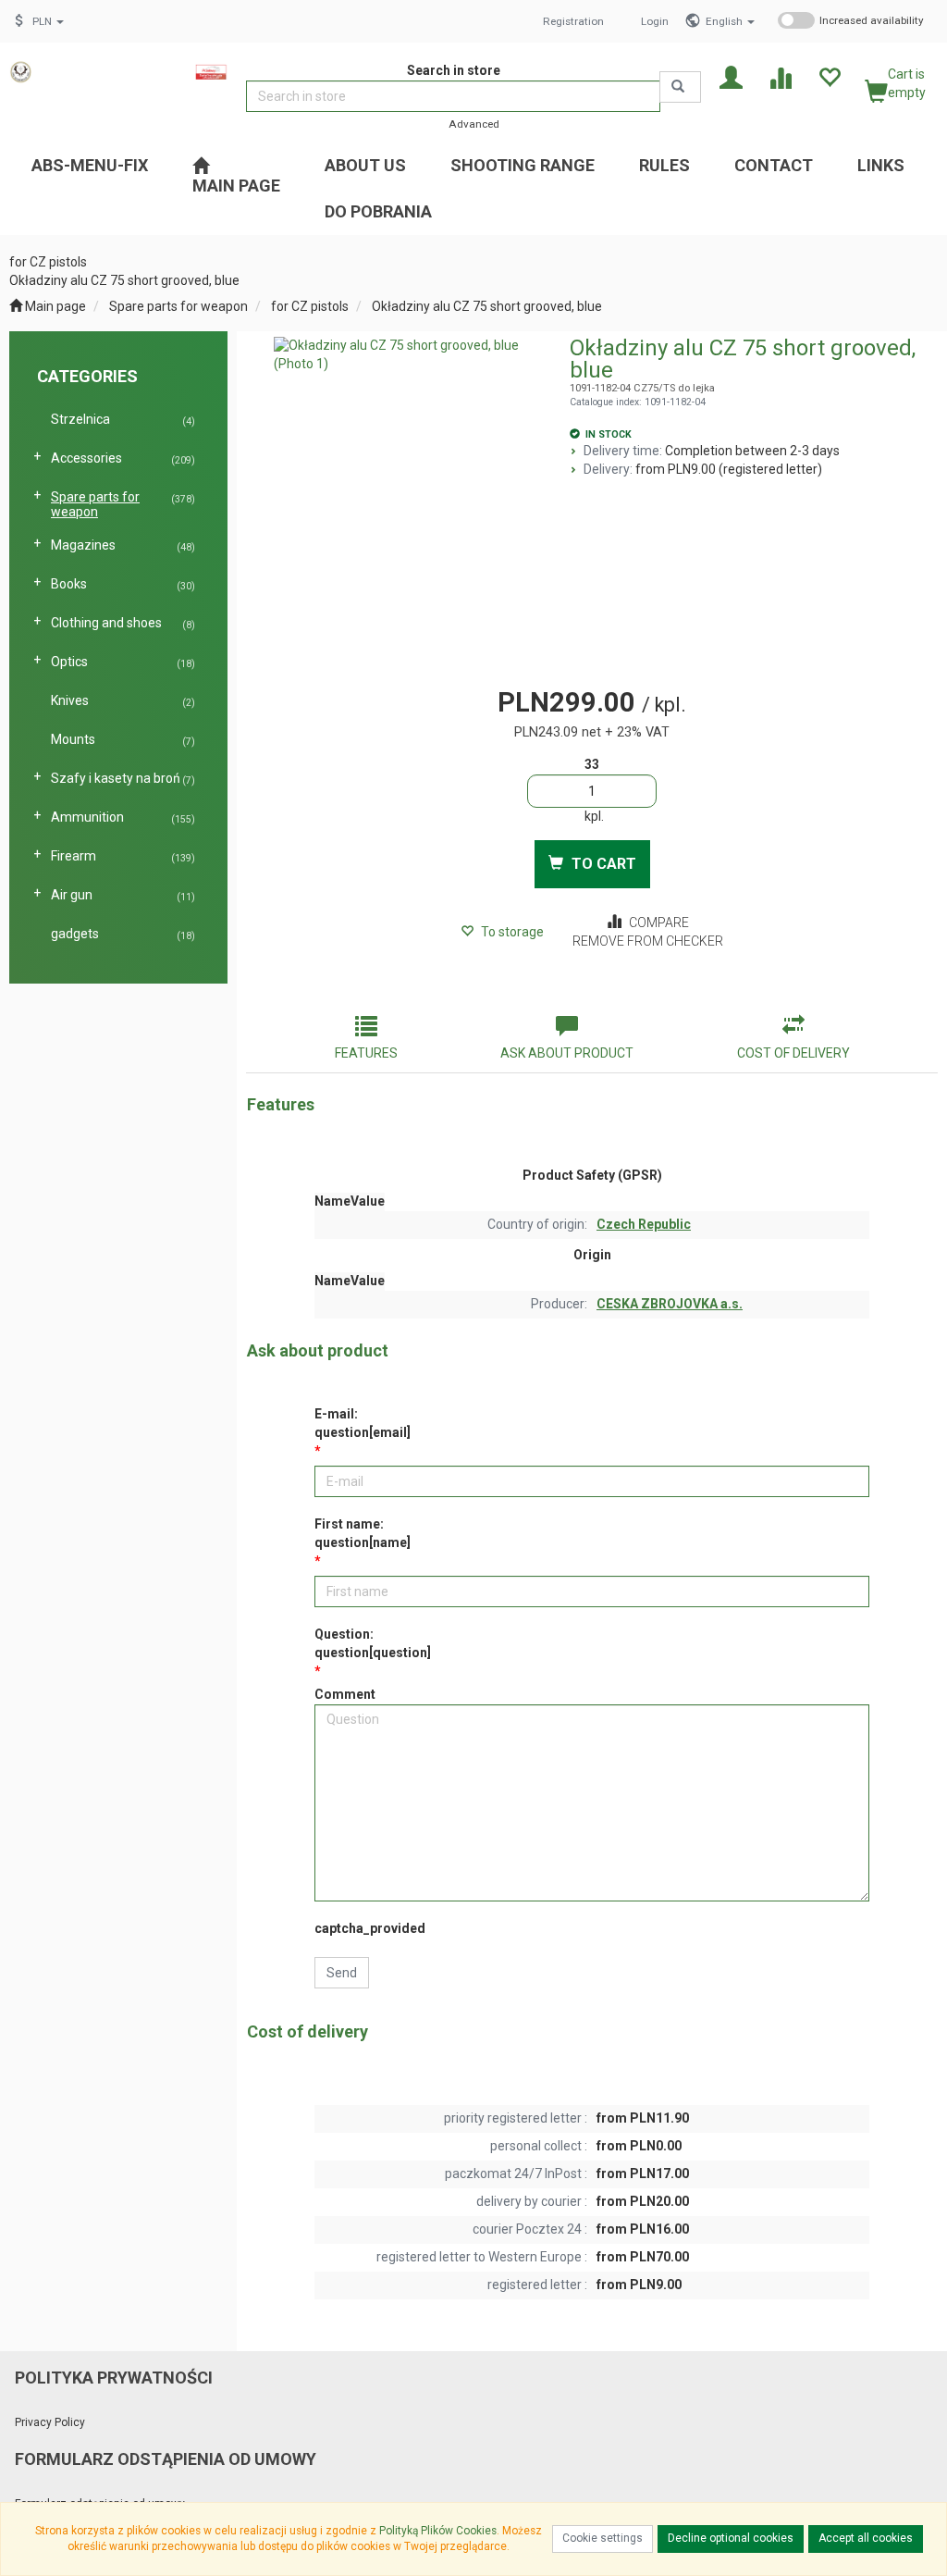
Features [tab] (366, 1053)
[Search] (680, 87)
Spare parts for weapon (178, 306)
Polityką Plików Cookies (438, 2531)
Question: (373, 1643)
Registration (573, 21)
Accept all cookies (866, 2538)
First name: (363, 1533)
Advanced (474, 124)
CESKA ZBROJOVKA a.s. (670, 1304)
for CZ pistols (310, 306)
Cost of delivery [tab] (793, 1053)
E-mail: (363, 1423)
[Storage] (829, 76)
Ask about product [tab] (567, 1053)
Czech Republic (644, 1224)
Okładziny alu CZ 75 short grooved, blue (487, 306)
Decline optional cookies (731, 2538)
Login (655, 21)
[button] (730, 21)
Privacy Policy (50, 2422)
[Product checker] (780, 76)
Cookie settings (603, 2538)
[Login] (731, 76)
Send (342, 1973)
